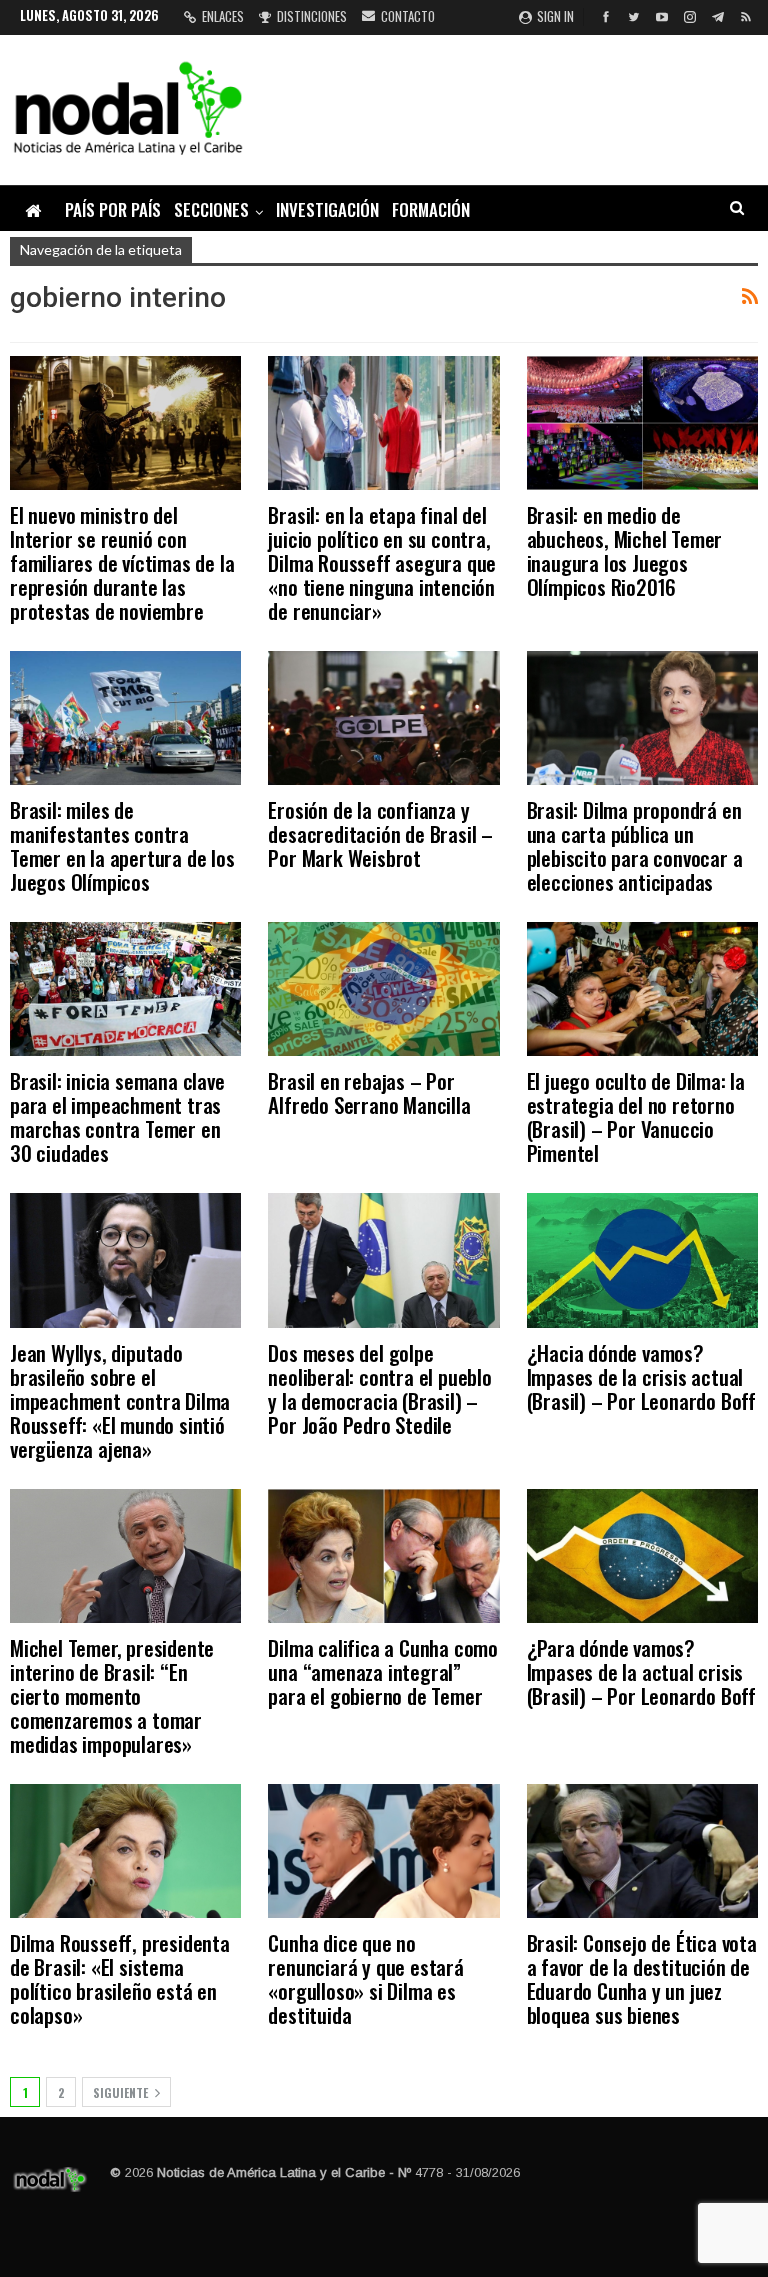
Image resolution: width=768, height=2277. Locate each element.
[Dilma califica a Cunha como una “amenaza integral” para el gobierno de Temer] (383, 1556)
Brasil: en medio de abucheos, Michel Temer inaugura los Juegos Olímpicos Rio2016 (625, 550)
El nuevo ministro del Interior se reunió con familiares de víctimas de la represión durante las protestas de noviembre (122, 562)
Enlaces (223, 16)
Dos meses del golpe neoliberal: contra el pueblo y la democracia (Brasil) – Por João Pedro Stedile (379, 1388)
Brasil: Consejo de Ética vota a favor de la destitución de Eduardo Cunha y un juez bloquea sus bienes (642, 1978)
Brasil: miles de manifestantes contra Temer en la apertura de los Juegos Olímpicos (122, 845)
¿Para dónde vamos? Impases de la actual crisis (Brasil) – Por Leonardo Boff (641, 1671)
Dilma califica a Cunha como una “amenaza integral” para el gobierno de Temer (383, 1671)
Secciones (211, 209)
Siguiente (122, 2092)
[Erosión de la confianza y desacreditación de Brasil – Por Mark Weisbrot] (383, 718)
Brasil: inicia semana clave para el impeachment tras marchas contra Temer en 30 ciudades (117, 1116)
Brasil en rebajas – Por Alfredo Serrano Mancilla (369, 1092)
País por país (113, 209)
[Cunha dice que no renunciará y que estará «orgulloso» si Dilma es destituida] (383, 1851)
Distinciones (312, 16)
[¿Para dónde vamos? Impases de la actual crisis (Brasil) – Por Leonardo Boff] (642, 1556)
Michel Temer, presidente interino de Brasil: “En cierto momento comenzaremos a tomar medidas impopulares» (112, 1695)
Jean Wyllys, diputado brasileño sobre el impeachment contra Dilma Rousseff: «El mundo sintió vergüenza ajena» (120, 1400)
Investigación (327, 209)
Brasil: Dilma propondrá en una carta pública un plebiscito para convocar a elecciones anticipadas (635, 845)
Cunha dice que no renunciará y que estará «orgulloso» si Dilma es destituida (365, 1978)
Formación (431, 209)
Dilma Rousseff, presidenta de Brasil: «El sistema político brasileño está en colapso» (120, 1978)
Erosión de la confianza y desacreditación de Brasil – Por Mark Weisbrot (380, 833)
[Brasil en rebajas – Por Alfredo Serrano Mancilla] (383, 989)
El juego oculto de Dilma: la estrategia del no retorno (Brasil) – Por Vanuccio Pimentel (636, 1116)
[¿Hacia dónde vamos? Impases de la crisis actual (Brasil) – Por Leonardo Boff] (642, 1260)
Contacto (408, 16)
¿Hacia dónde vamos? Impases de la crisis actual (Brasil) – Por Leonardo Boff (641, 1376)
